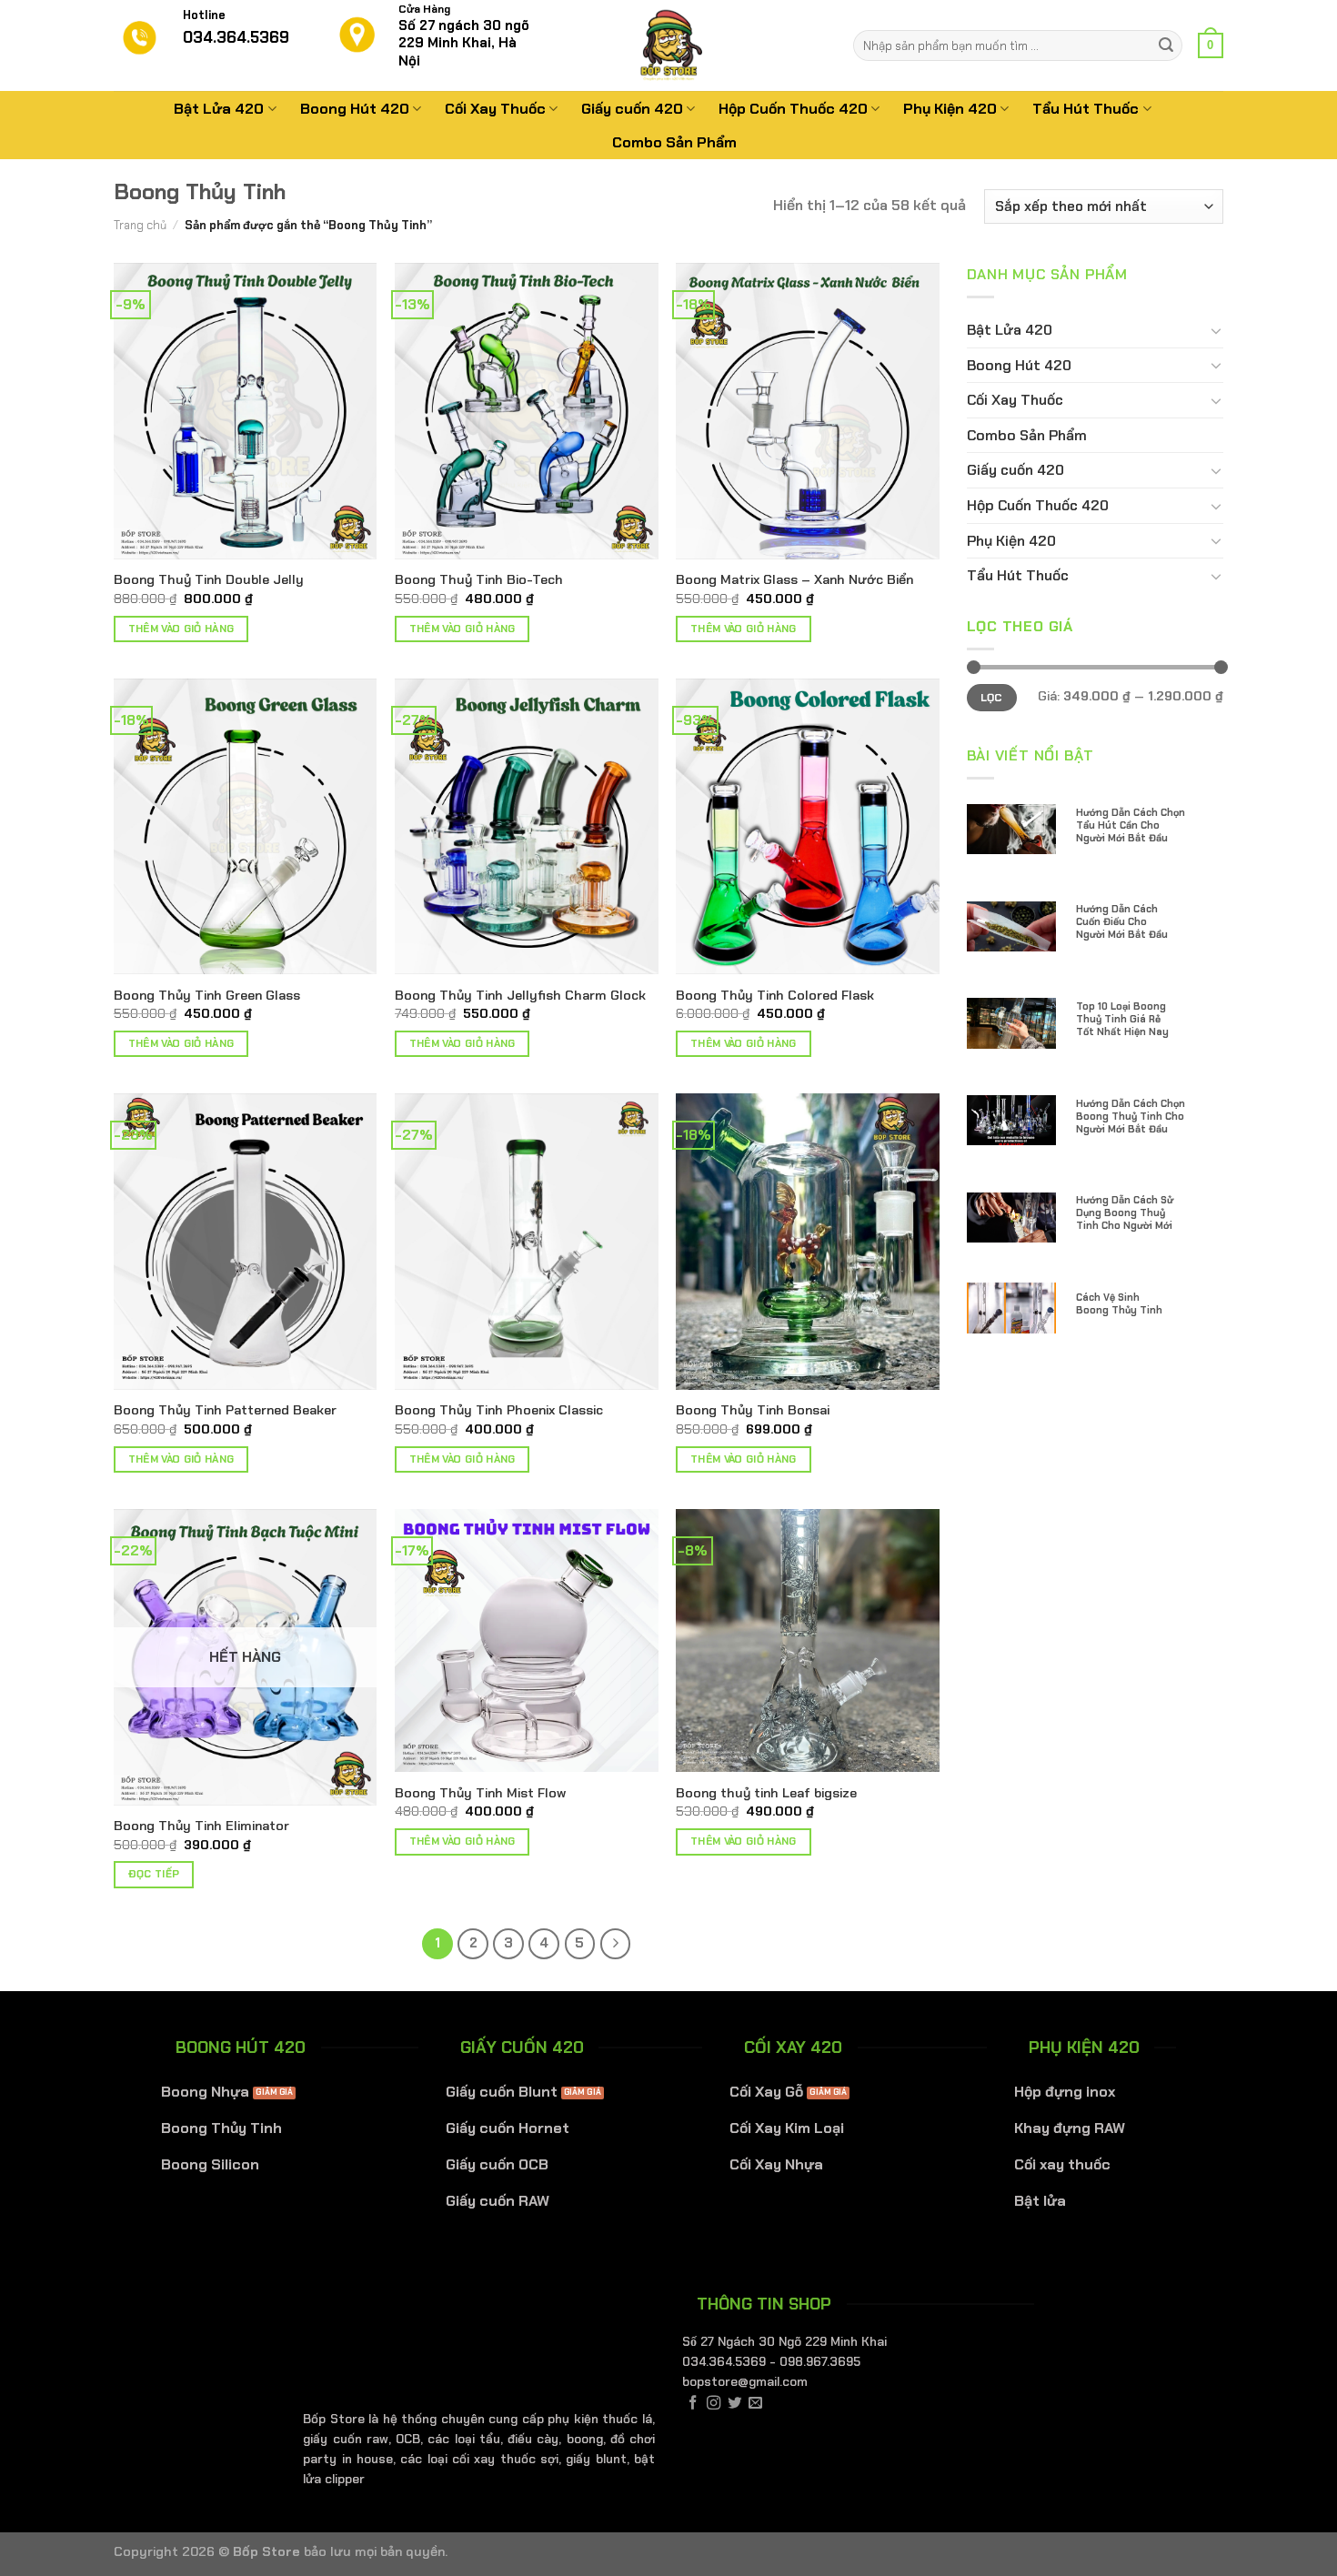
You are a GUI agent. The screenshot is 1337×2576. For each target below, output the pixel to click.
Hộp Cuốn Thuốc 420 (793, 109)
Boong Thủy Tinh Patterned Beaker (225, 1410)
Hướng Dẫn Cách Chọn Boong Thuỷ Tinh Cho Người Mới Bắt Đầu (1131, 1116)
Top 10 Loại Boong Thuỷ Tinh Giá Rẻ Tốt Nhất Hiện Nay (1122, 1019)
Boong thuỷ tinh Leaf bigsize (766, 1793)
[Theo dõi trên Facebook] (693, 2404)
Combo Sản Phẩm (674, 142)
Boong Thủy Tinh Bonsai (753, 1410)
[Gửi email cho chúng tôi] (755, 2404)
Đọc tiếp (154, 1874)
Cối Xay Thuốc (495, 109)
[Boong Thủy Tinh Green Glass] (246, 827)
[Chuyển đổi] (1216, 330)
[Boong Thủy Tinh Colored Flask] (808, 827)
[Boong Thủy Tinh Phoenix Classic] (527, 1242)
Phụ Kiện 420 (950, 109)
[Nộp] (1166, 45)
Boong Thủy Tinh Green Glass (207, 995)
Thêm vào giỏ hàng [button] (181, 629)
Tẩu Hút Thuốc (1086, 109)
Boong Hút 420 (355, 109)
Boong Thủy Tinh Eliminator (201, 1826)
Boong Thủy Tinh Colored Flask (775, 995)
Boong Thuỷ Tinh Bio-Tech (479, 579)
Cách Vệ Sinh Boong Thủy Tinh (1119, 1303)
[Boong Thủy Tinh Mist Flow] (527, 1641)
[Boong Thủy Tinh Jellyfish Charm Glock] (527, 827)
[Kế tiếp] (616, 1944)
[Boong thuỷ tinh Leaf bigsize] (808, 1641)
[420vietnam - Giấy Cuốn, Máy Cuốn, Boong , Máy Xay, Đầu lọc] (668, 45)
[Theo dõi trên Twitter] (734, 2404)
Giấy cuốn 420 (632, 109)
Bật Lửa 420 (219, 109)
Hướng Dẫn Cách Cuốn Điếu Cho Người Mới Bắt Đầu (1122, 921)
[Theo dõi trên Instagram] (714, 2404)
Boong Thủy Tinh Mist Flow (480, 1793)
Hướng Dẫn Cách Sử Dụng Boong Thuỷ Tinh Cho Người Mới (1125, 1213)
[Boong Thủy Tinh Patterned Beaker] (246, 1242)
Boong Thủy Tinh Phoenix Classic (499, 1410)
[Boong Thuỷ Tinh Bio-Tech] (527, 411)
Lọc (992, 698)
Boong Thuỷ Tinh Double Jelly (209, 579)
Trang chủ (140, 225)
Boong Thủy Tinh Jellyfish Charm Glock (520, 995)
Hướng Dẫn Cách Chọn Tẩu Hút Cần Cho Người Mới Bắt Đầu (1131, 825)
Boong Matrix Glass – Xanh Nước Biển (794, 579)
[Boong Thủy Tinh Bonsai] (808, 1242)
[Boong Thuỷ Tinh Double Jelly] (246, 411)
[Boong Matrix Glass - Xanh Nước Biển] (808, 411)
